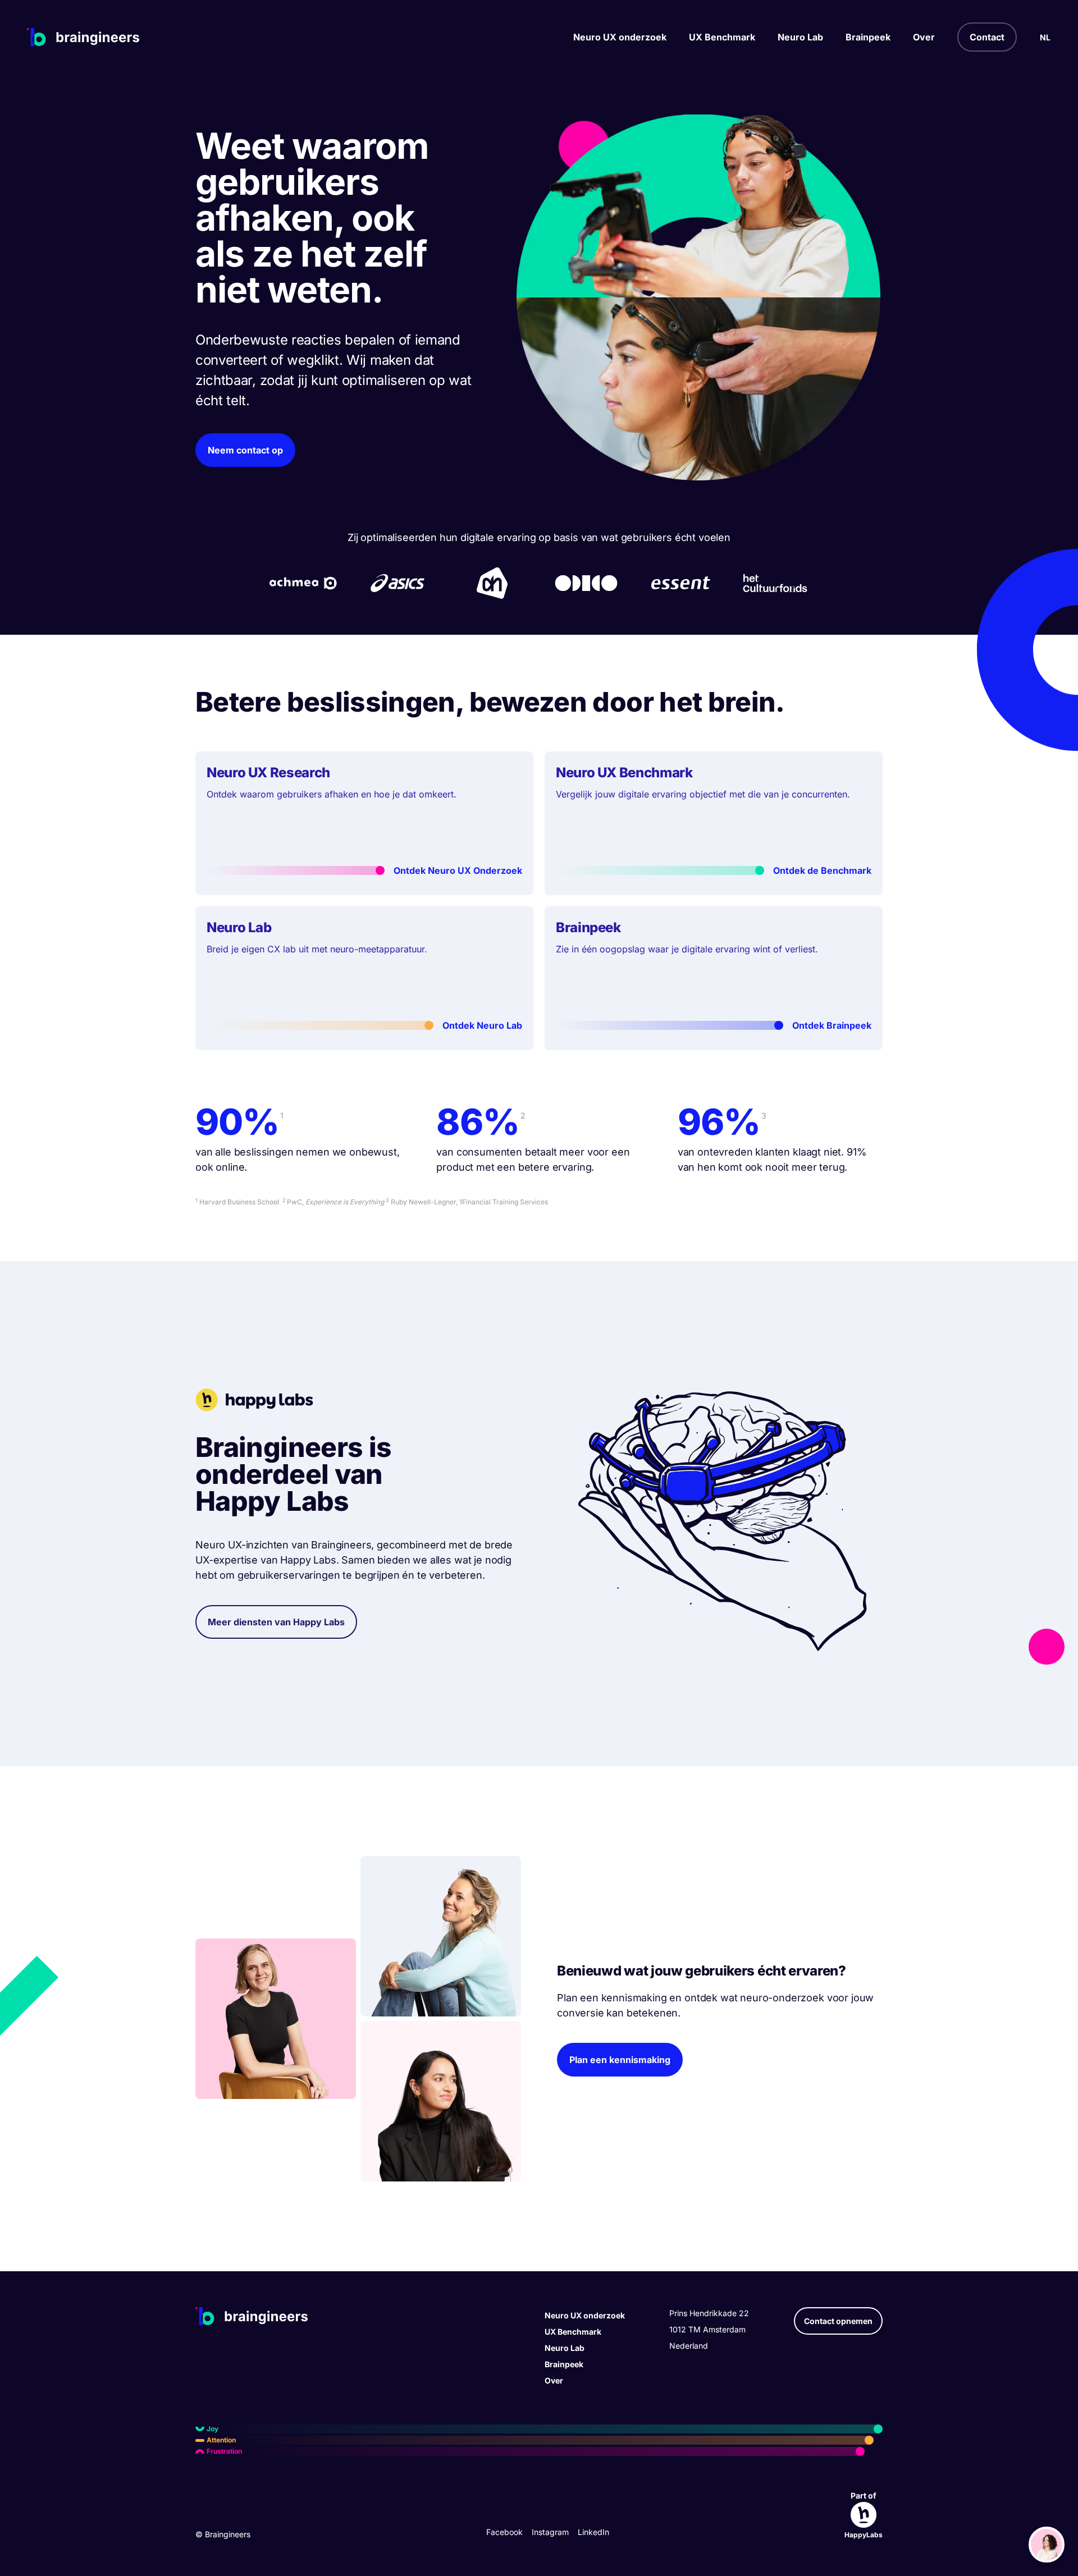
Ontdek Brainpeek (832, 1025)
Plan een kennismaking (620, 2060)
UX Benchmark (722, 37)
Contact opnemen (838, 2321)
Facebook (504, 2532)
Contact (987, 37)
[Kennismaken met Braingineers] (1047, 2545)
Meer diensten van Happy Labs (276, 1622)
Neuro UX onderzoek (620, 37)
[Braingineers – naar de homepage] (83, 37)
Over (924, 37)
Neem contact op (245, 450)
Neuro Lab (800, 37)
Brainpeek (868, 37)
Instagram (550, 2532)
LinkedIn (593, 2532)
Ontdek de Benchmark (822, 870)
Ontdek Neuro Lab (482, 1025)
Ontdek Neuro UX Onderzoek (458, 870)
